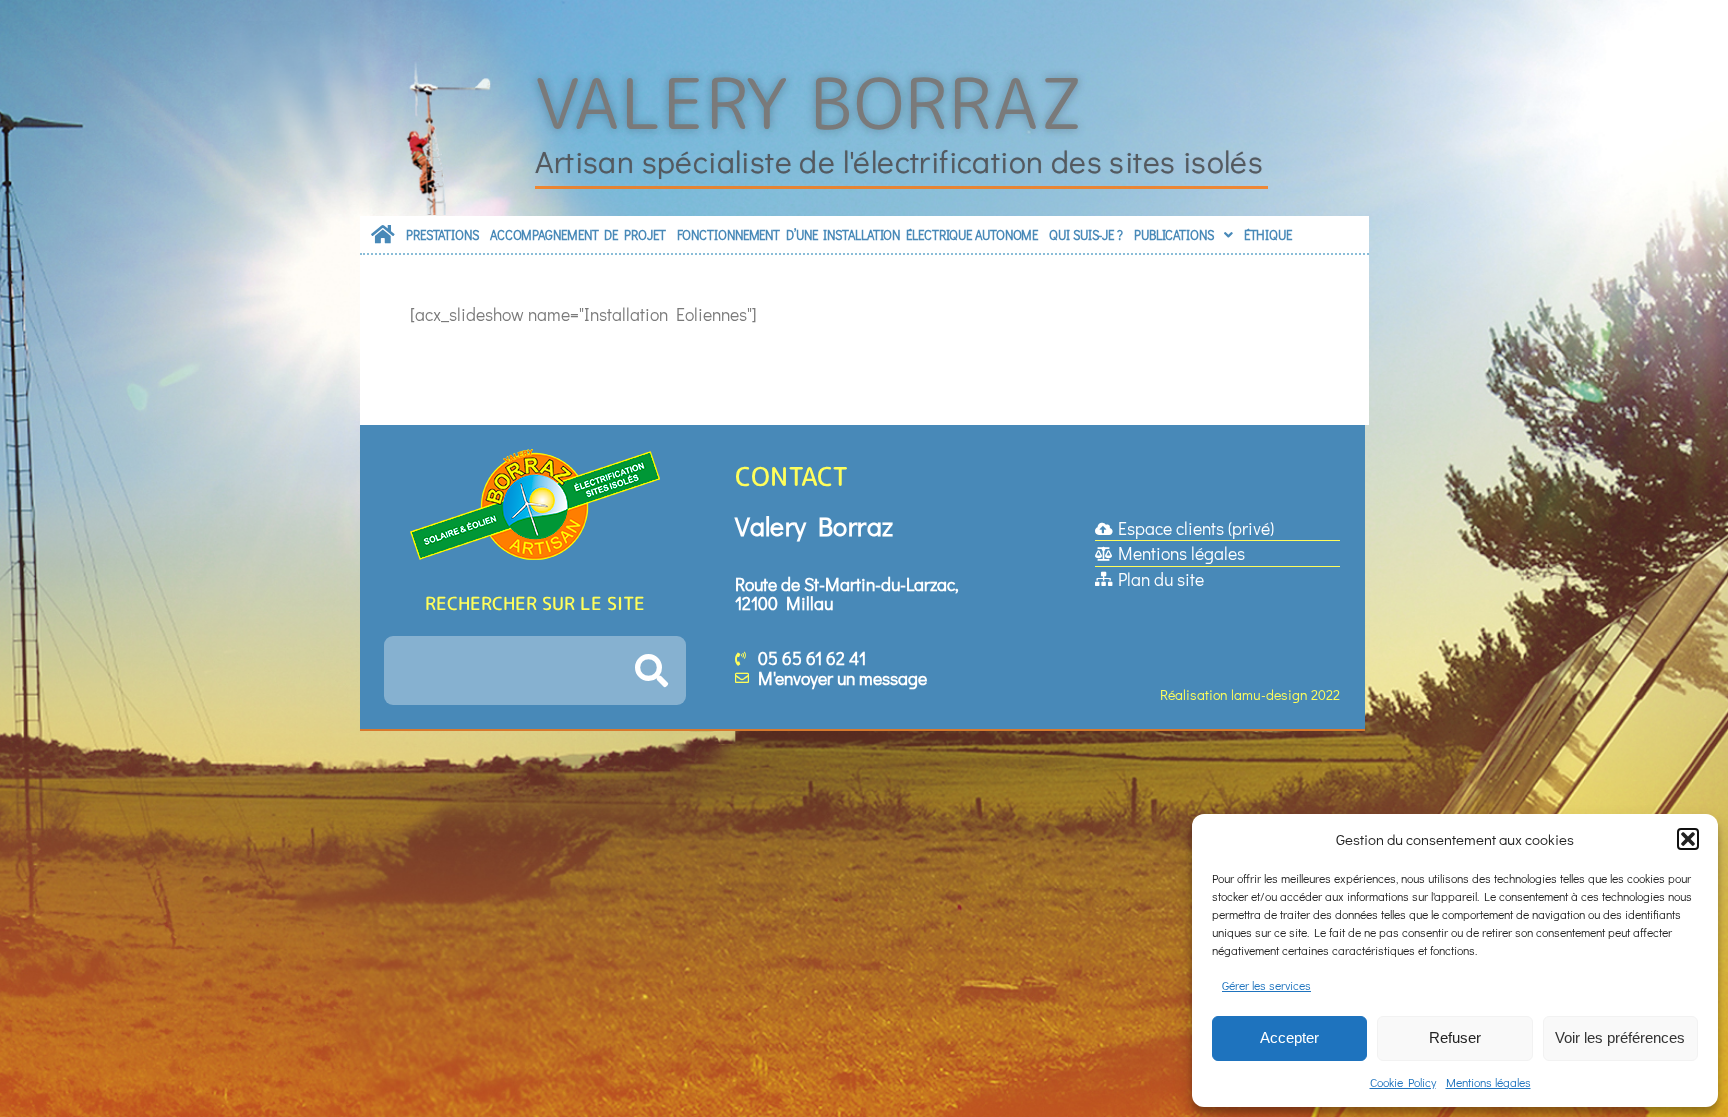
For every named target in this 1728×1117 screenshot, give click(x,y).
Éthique (1268, 235)
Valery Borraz (810, 102)
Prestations (442, 235)
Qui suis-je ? (1086, 235)
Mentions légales (1488, 1082)
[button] (1688, 839)
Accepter (1289, 1037)
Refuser (1455, 1037)
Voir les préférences (1620, 1037)
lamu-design (1269, 694)
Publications (1174, 235)
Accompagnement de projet (578, 235)
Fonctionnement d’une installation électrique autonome (858, 235)
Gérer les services (1266, 985)
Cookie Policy (1403, 1082)
